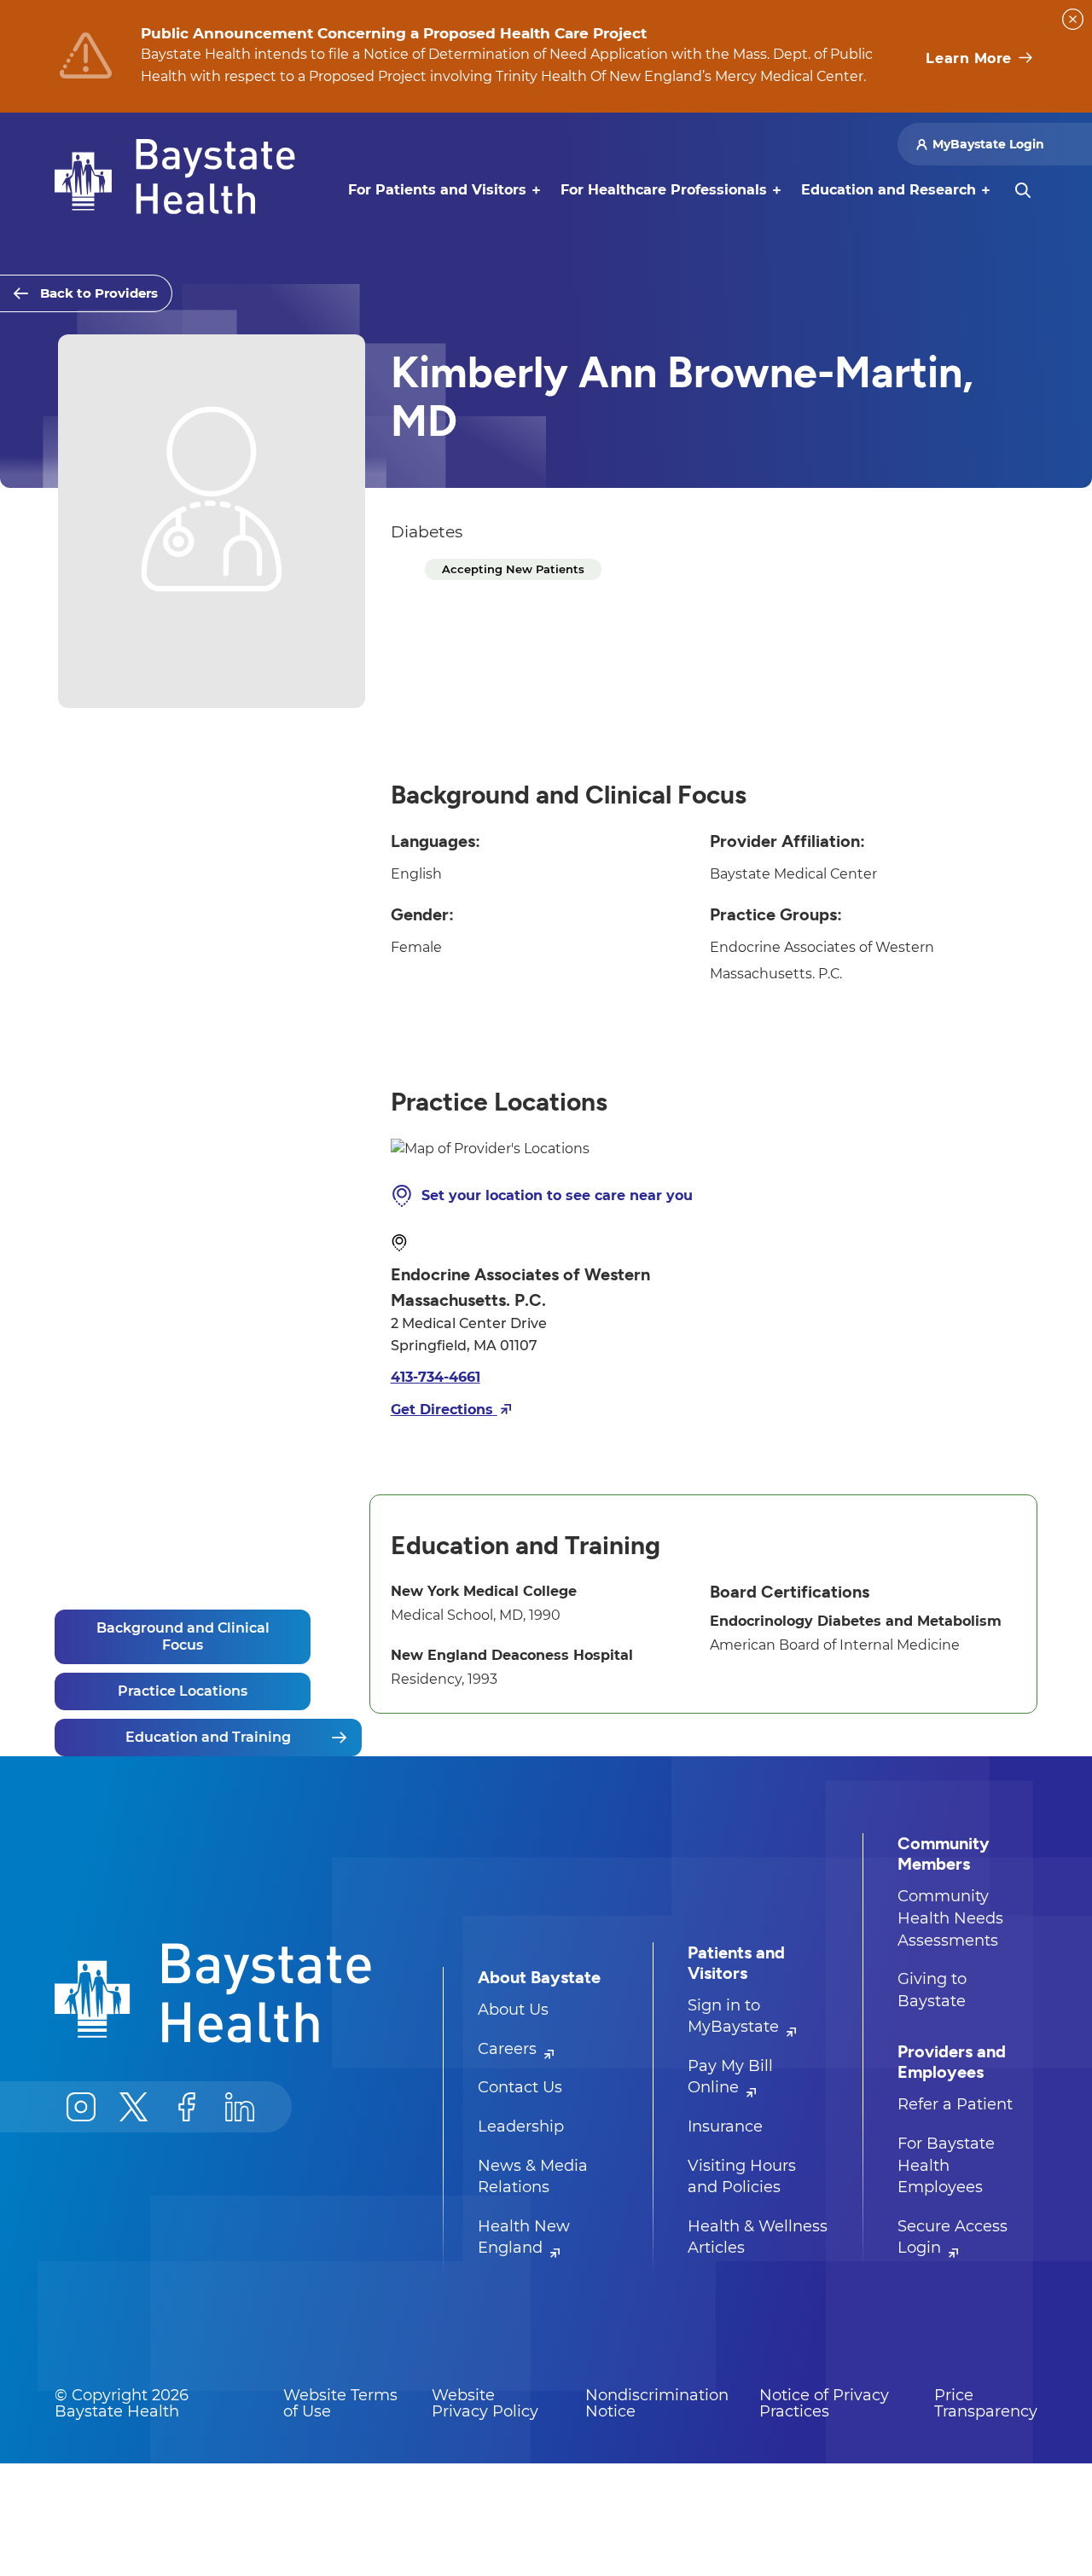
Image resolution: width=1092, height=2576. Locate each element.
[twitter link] (134, 2107)
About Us (513, 2010)
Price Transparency (986, 2404)
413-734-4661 (436, 1377)
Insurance (725, 2126)
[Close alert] (1073, 19)
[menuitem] (437, 190)
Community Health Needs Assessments (950, 1918)
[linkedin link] (240, 2107)
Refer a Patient (955, 2104)
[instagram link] (81, 2107)
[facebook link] (187, 2107)
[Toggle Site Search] (1023, 190)
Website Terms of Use (340, 2404)
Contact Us (520, 2087)
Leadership (521, 2126)
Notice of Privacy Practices (824, 2404)
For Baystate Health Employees (946, 2165)
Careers (509, 2049)
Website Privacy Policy (485, 2404)
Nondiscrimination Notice (657, 2404)
